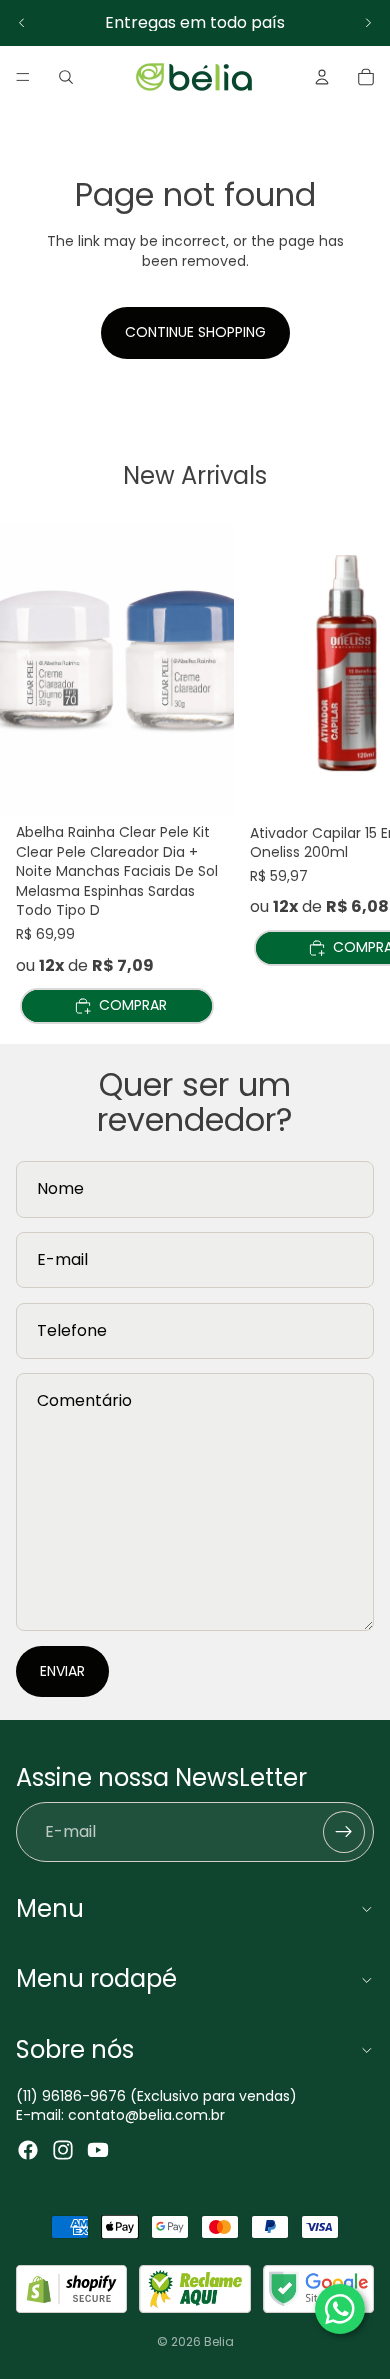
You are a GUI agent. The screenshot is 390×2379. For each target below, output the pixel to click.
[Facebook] (28, 2150)
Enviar (62, 1671)
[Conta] (322, 77)
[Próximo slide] (368, 23)
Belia (219, 2341)
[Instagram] (63, 2150)
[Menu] (23, 77)
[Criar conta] (344, 1832)
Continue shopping (195, 332)
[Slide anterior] (22, 23)
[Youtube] (98, 2150)
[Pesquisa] (66, 77)
